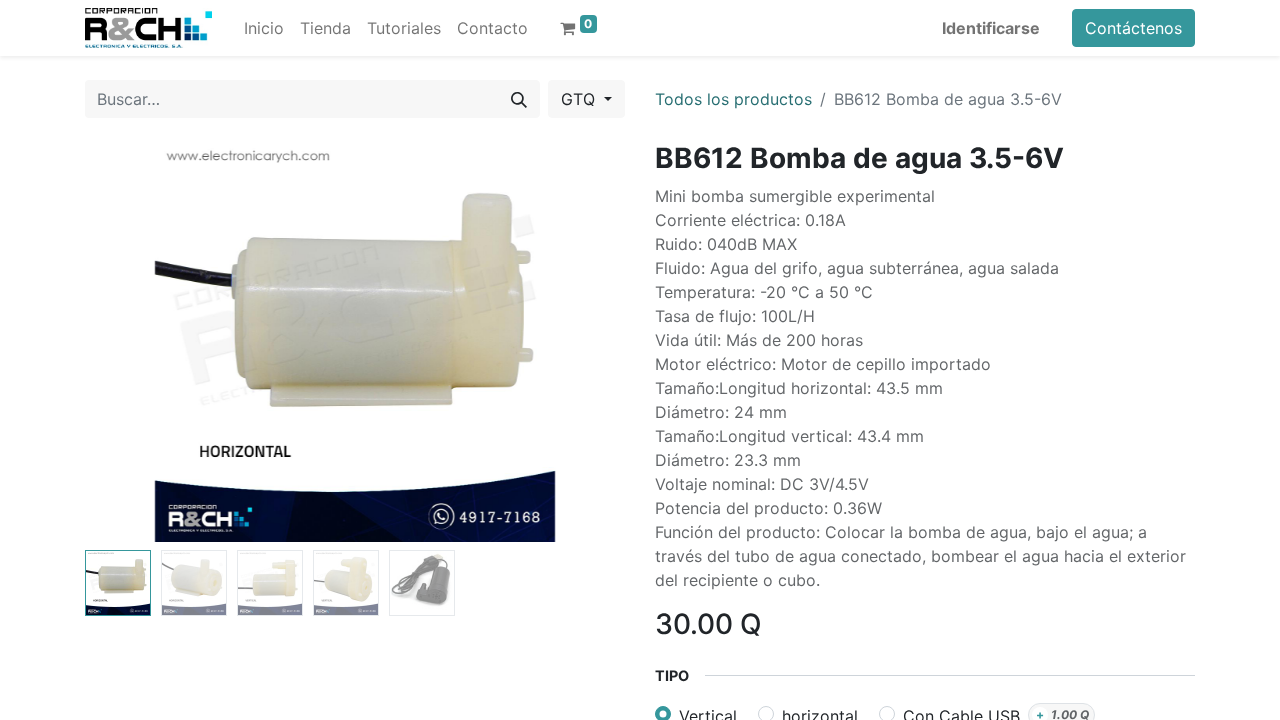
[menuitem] (264, 28)
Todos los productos (733, 99)
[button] (125, 342)
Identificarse (991, 28)
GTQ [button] (580, 99)
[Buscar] (519, 99)
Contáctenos (1133, 28)
